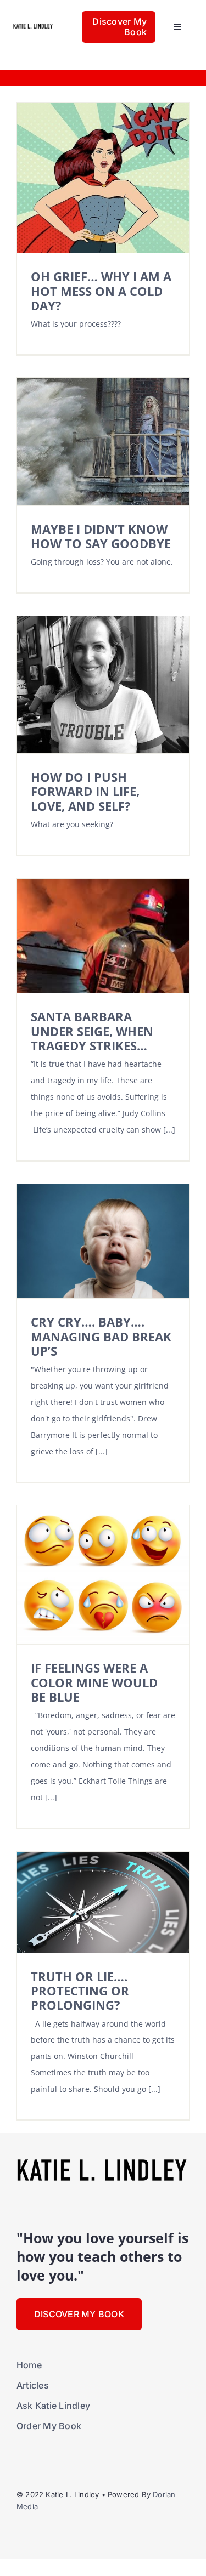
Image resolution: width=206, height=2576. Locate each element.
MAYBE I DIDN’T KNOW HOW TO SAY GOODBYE (101, 536)
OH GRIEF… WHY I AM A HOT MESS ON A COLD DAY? (101, 291)
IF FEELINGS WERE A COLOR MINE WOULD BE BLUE (94, 1682)
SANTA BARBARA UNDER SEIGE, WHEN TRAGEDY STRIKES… (92, 1031)
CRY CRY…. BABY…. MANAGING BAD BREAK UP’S (101, 1337)
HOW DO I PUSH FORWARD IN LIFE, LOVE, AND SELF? (85, 792)
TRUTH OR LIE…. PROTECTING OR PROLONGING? (80, 1991)
